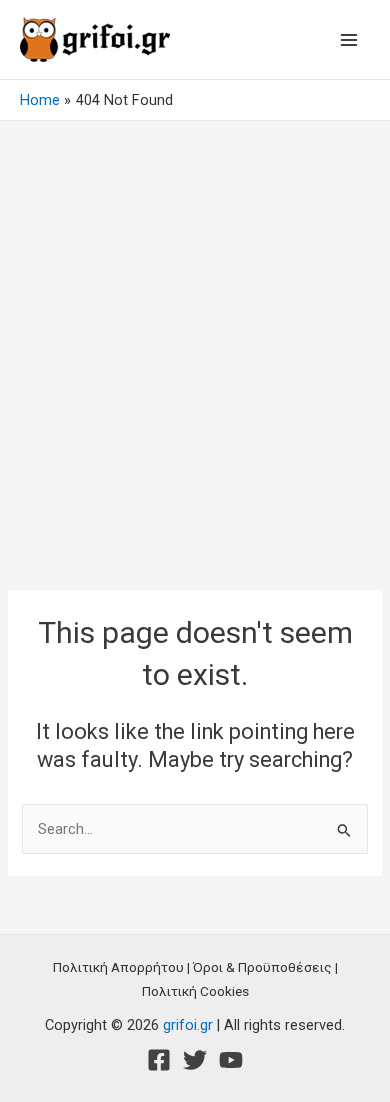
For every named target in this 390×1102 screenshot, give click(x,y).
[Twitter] (195, 1060)
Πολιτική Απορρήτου (118, 967)
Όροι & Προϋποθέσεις (262, 967)
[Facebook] (159, 1060)
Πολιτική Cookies (195, 991)
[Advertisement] (195, 326)
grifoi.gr (188, 1025)
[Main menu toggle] (349, 40)
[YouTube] (231, 1060)
